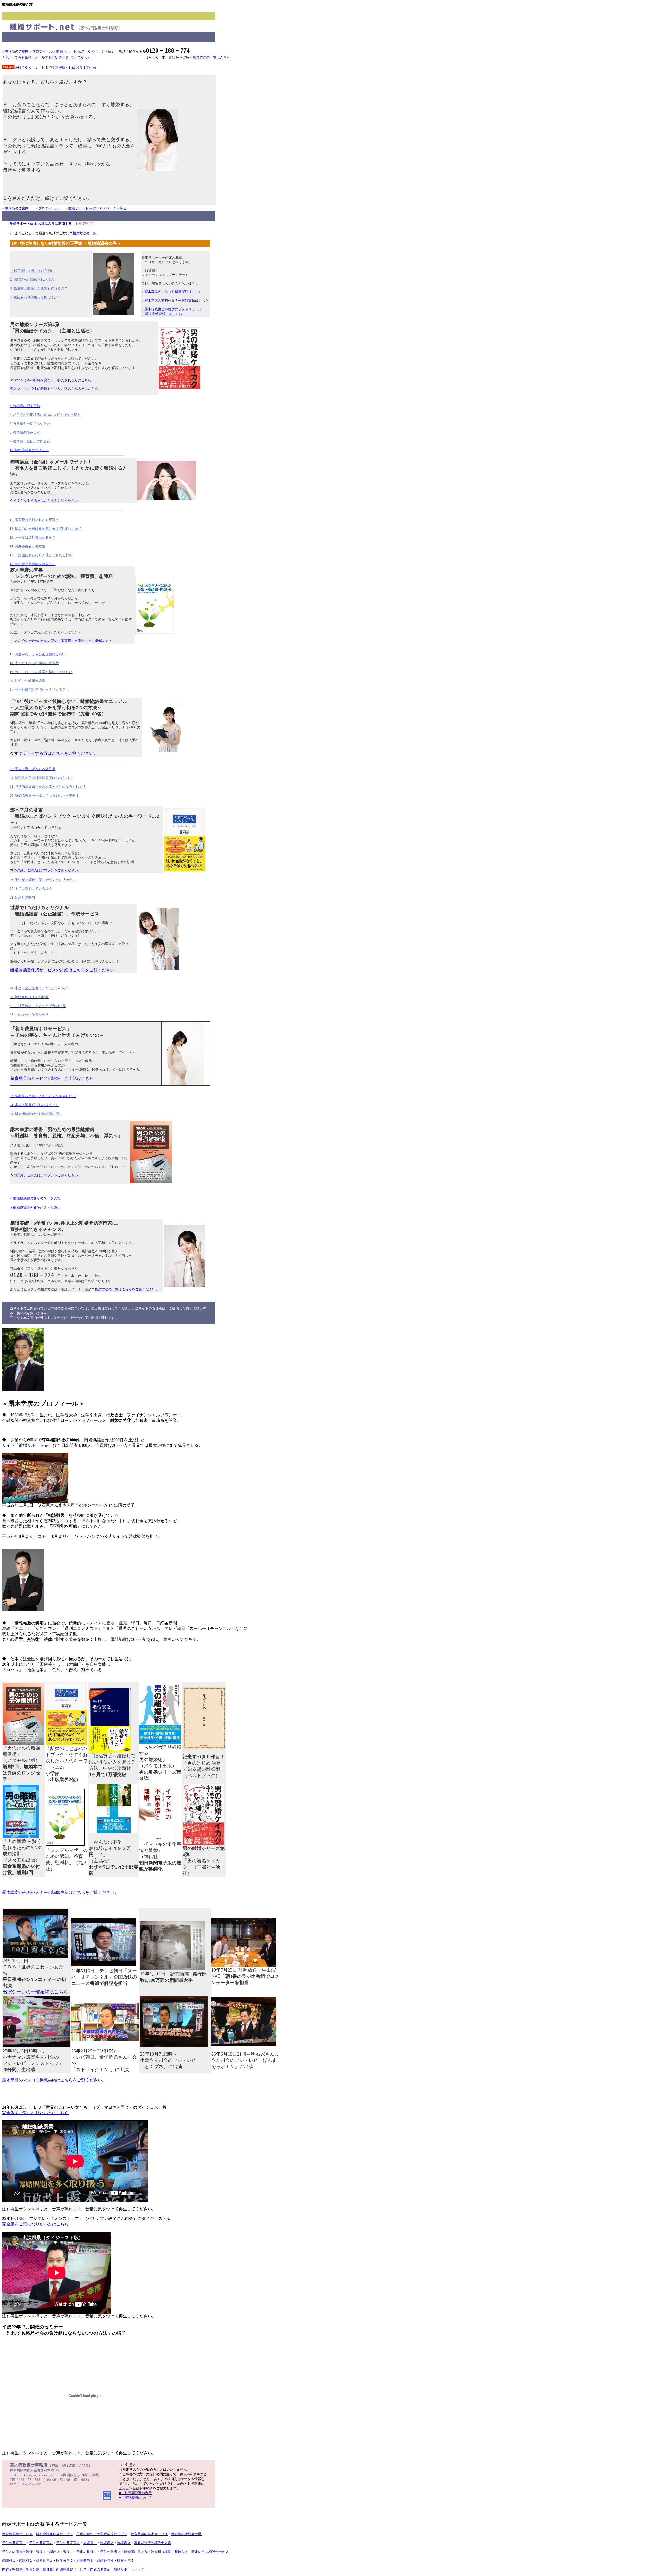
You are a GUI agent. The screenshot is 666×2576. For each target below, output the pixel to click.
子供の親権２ (110, 2552)
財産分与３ (85, 2561)
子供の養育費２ (41, 2543)
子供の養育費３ (68, 2543)
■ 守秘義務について (135, 2498)
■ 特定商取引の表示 (135, 2493)
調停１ (41, 2552)
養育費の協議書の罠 (186, 2534)
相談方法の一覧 (84, 233)
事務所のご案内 (17, 51)
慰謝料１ (9, 2561)
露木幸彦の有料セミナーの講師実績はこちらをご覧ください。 (60, 1892)
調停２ (55, 2552)
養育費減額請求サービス (149, 2534)
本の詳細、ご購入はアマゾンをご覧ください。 (46, 870)
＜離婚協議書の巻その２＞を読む (35, 1198)
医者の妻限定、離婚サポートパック (117, 2569)
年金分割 (33, 2569)
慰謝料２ (26, 2561)
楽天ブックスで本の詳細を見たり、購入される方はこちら (54, 389)
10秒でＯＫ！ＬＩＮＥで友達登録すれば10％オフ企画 (55, 67)
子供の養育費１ (14, 2543)
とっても (49, 57)
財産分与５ (126, 2561)
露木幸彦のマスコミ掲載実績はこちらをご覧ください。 (54, 2080)
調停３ (68, 2552)
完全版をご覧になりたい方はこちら (35, 2113)
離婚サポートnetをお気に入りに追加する (41, 224)
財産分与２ (65, 2561)
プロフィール (42, 51)
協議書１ (90, 2543)
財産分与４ (105, 2561)
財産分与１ (44, 2561)
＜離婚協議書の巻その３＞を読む (35, 1208)
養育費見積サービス (17, 2534)
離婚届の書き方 (136, 2552)
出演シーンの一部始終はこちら (35, 1992)
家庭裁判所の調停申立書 (153, 2543)
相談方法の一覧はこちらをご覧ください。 (127, 1289)
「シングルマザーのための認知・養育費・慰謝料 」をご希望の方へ (61, 641)
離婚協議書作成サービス (55, 2534)
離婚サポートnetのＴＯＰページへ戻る (85, 51)
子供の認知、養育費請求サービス (102, 2534)
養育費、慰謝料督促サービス (65, 2569)
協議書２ (107, 2543)
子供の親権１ (87, 2552)
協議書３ (124, 2543)
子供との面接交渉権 (17, 2552)
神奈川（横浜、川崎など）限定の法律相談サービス (190, 2552)
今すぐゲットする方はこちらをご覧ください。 (46, 501)
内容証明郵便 (12, 2569)
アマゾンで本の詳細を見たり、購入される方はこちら (51, 380)
